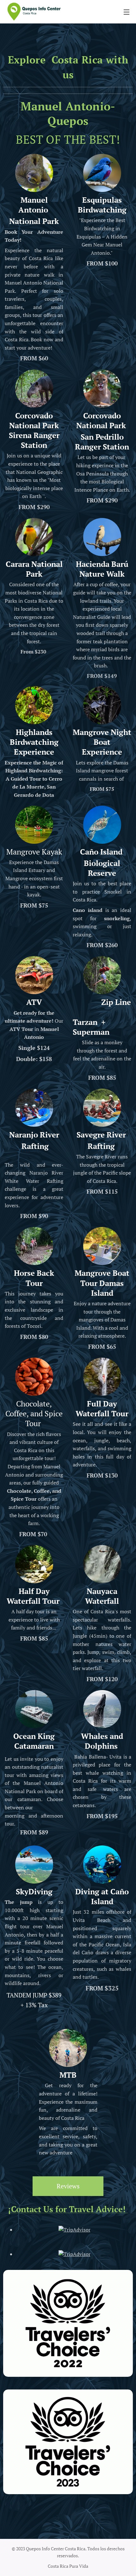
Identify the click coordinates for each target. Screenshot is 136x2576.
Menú (127, 12)
